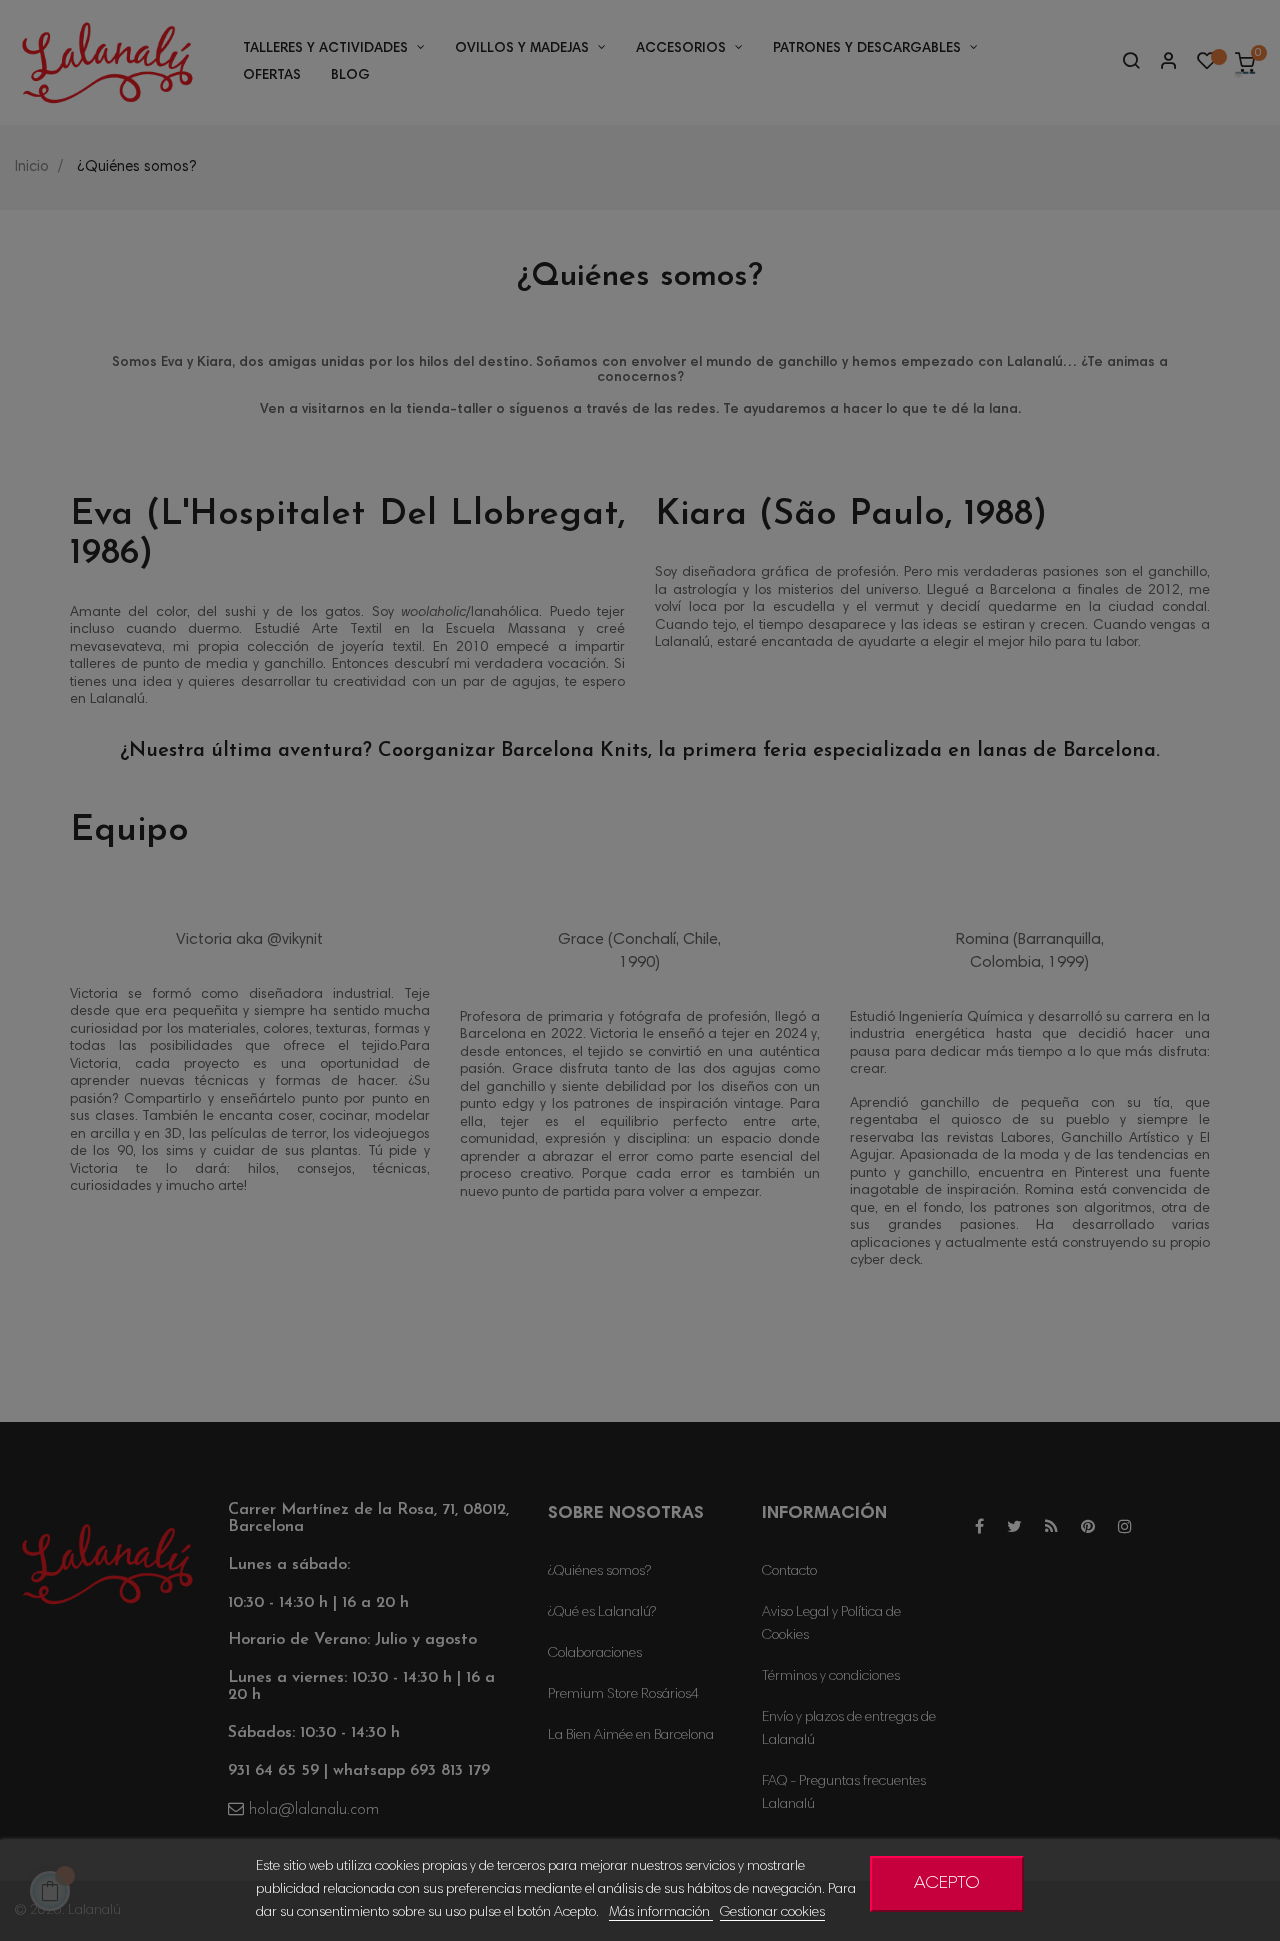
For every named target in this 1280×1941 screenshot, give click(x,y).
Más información (661, 1913)
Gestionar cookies (772, 1913)
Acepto (947, 1884)
